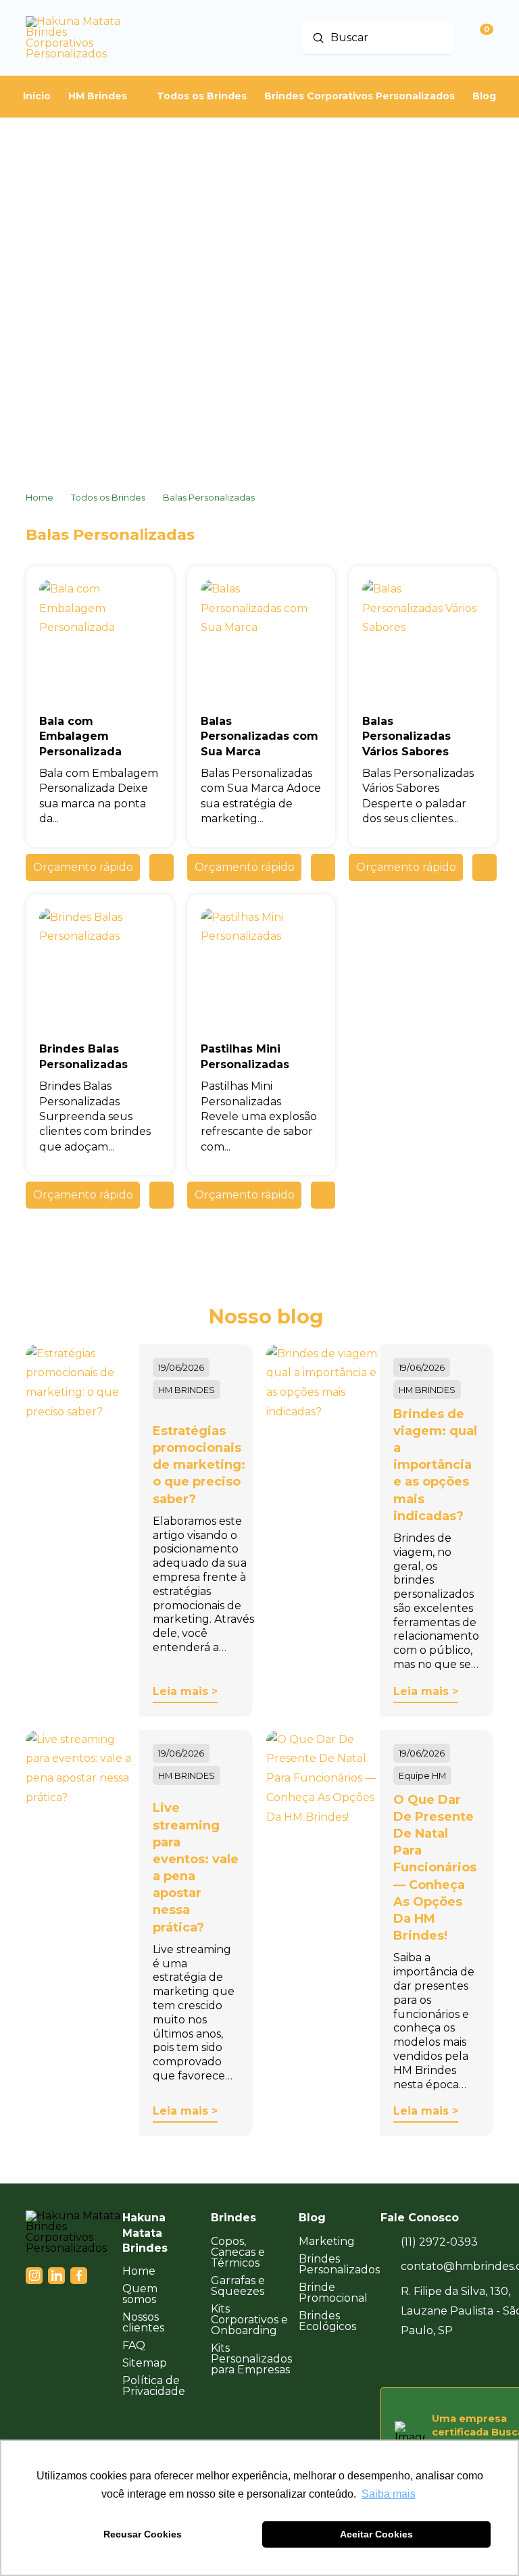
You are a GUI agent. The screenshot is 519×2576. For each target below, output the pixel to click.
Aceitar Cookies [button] (376, 2534)
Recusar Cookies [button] (143, 2534)
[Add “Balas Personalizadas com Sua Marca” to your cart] (323, 867)
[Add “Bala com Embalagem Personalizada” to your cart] (162, 867)
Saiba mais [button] (389, 2494)
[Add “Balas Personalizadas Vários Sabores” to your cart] (485, 867)
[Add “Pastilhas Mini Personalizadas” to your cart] (323, 1195)
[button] (83, 867)
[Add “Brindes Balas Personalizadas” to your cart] (162, 1195)
